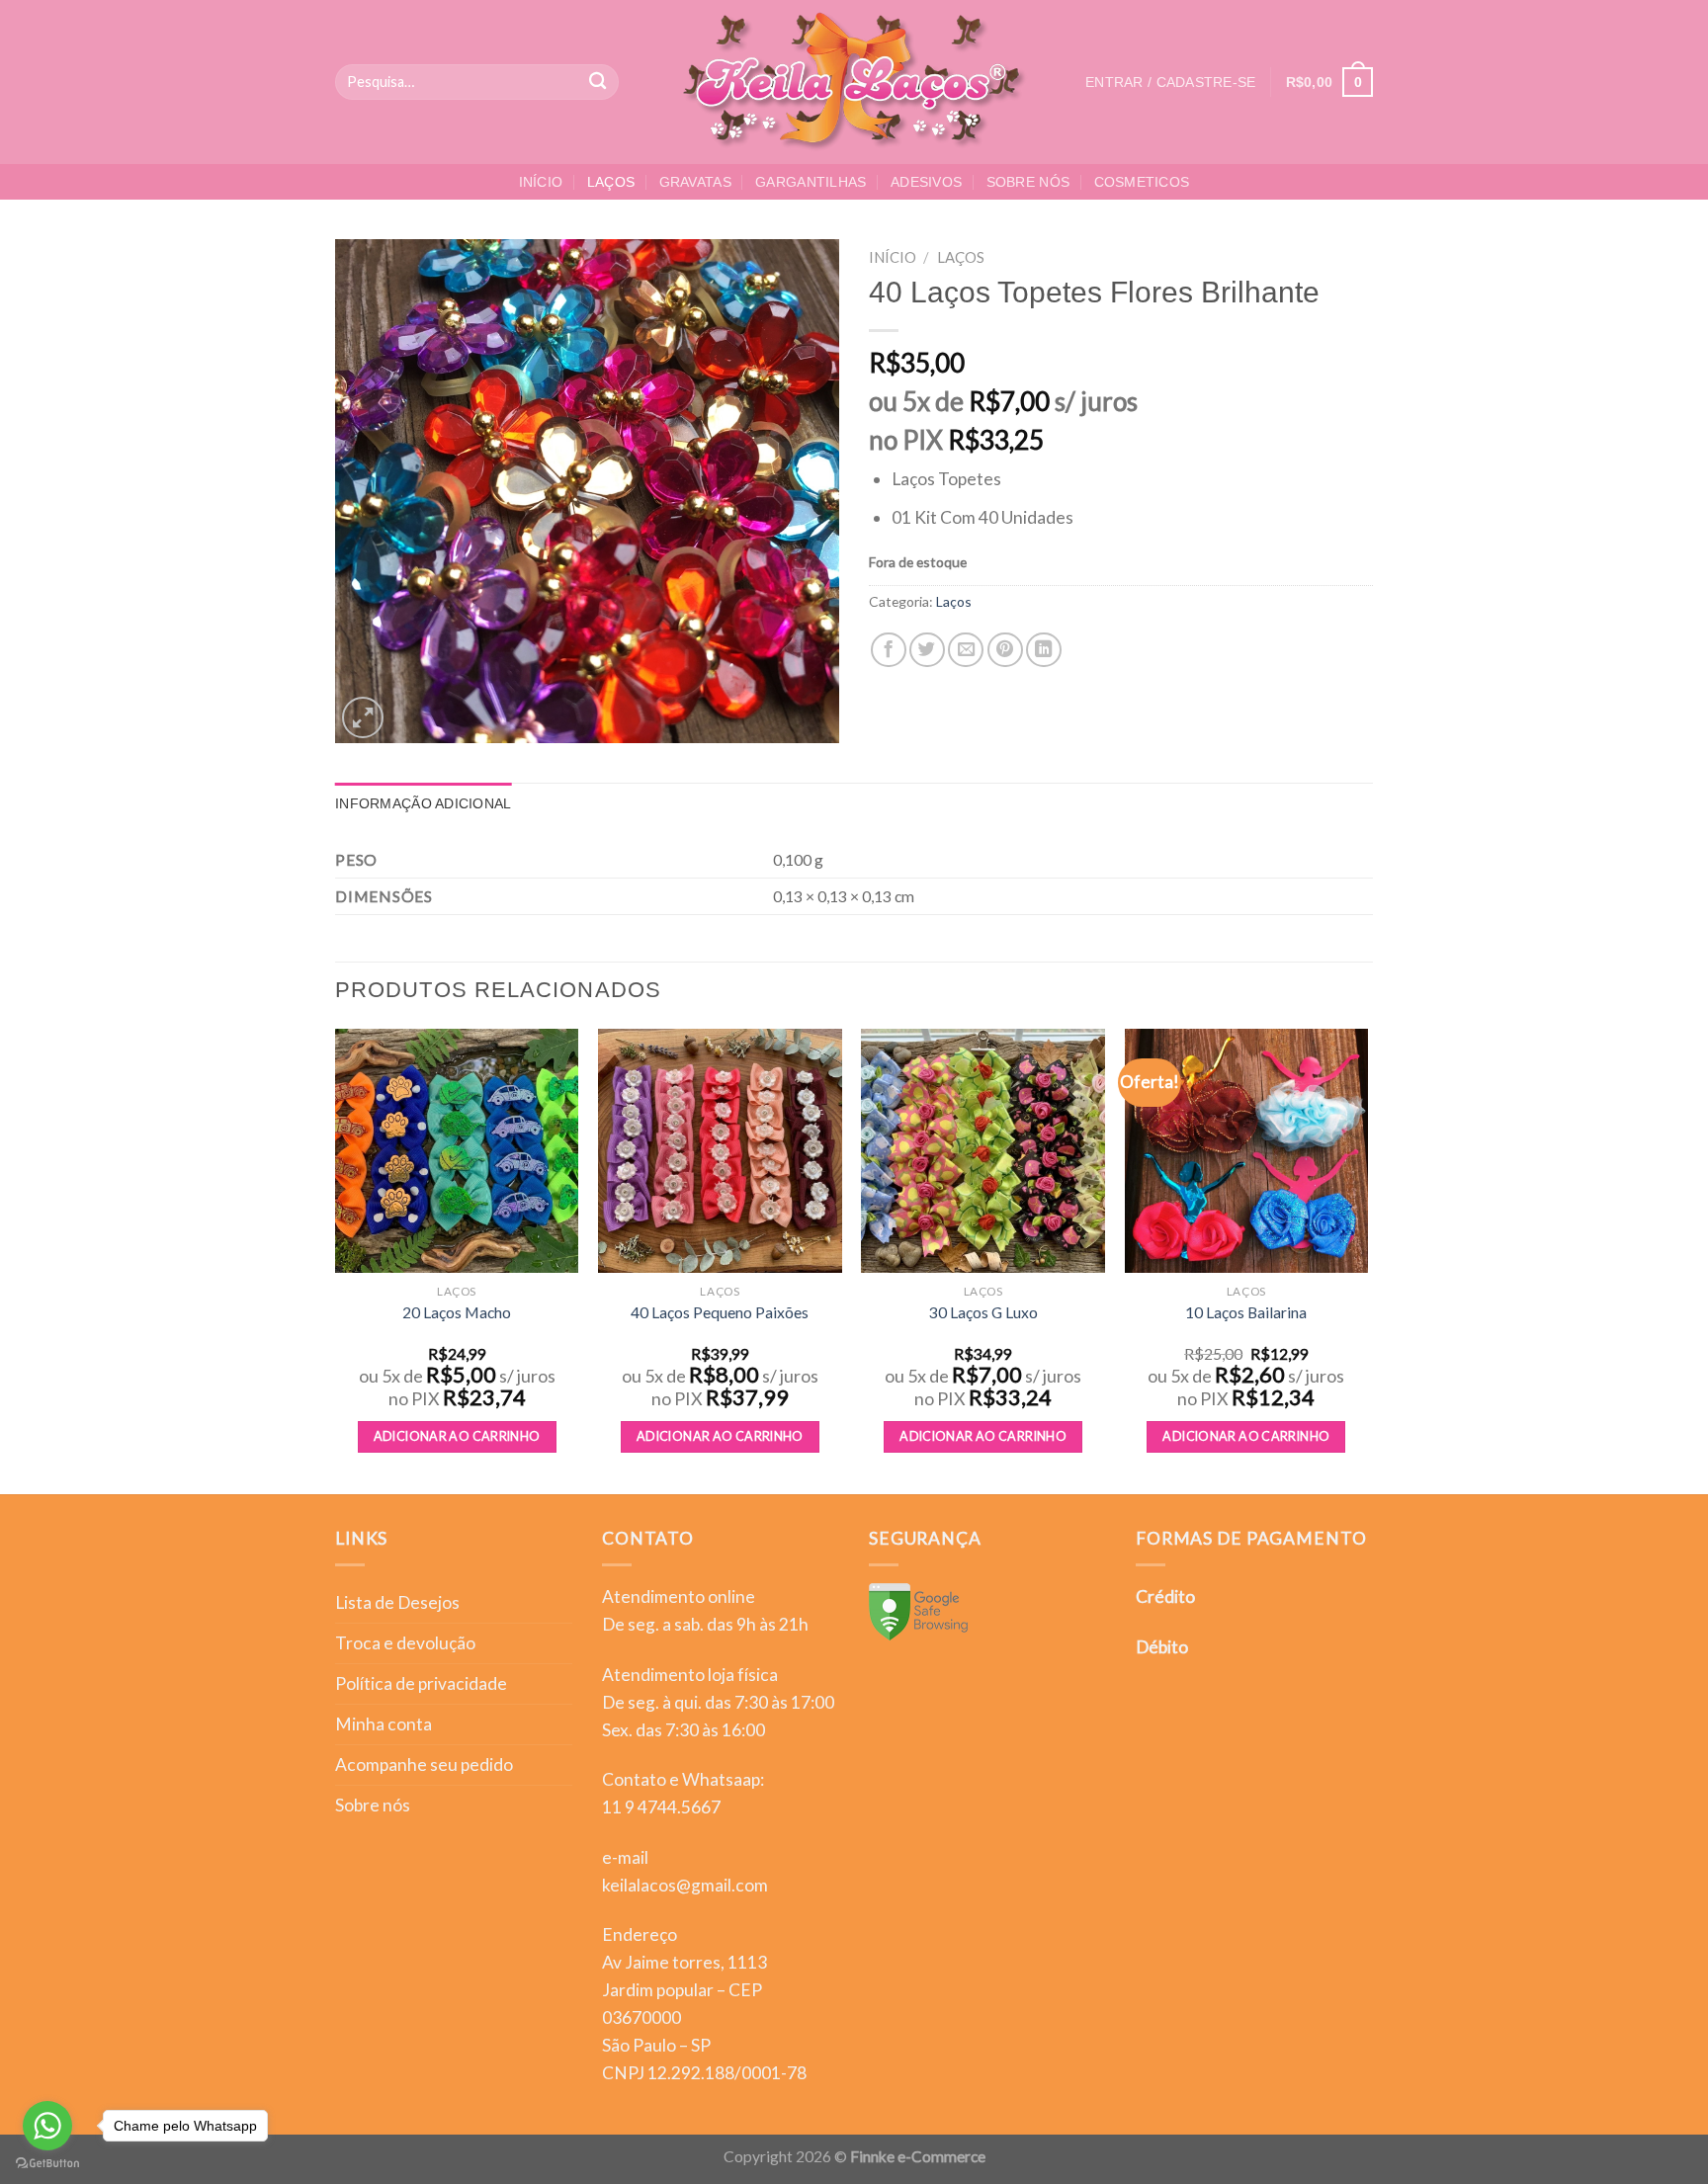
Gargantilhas (811, 182)
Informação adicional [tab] (424, 803)
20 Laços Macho (457, 1312)
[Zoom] (363, 717)
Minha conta (384, 1724)
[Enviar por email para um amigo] (966, 650)
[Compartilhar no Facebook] (889, 650)
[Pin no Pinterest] (1005, 650)
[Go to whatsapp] (47, 2126)
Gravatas (695, 182)
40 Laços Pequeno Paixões (720, 1312)
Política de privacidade (421, 1683)
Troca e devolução (405, 1643)
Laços (611, 182)
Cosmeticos (1142, 182)
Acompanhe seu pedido (424, 1764)
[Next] (1367, 1259)
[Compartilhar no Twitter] (927, 650)
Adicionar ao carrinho (457, 1436)
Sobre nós (1028, 182)
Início (541, 182)
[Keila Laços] (854, 82)
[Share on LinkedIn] (1044, 650)
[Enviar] (598, 83)
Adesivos (926, 182)
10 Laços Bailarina (1246, 1312)
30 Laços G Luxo (983, 1312)
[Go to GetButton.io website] (47, 2164)
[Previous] (336, 1259)
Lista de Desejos (397, 1602)
